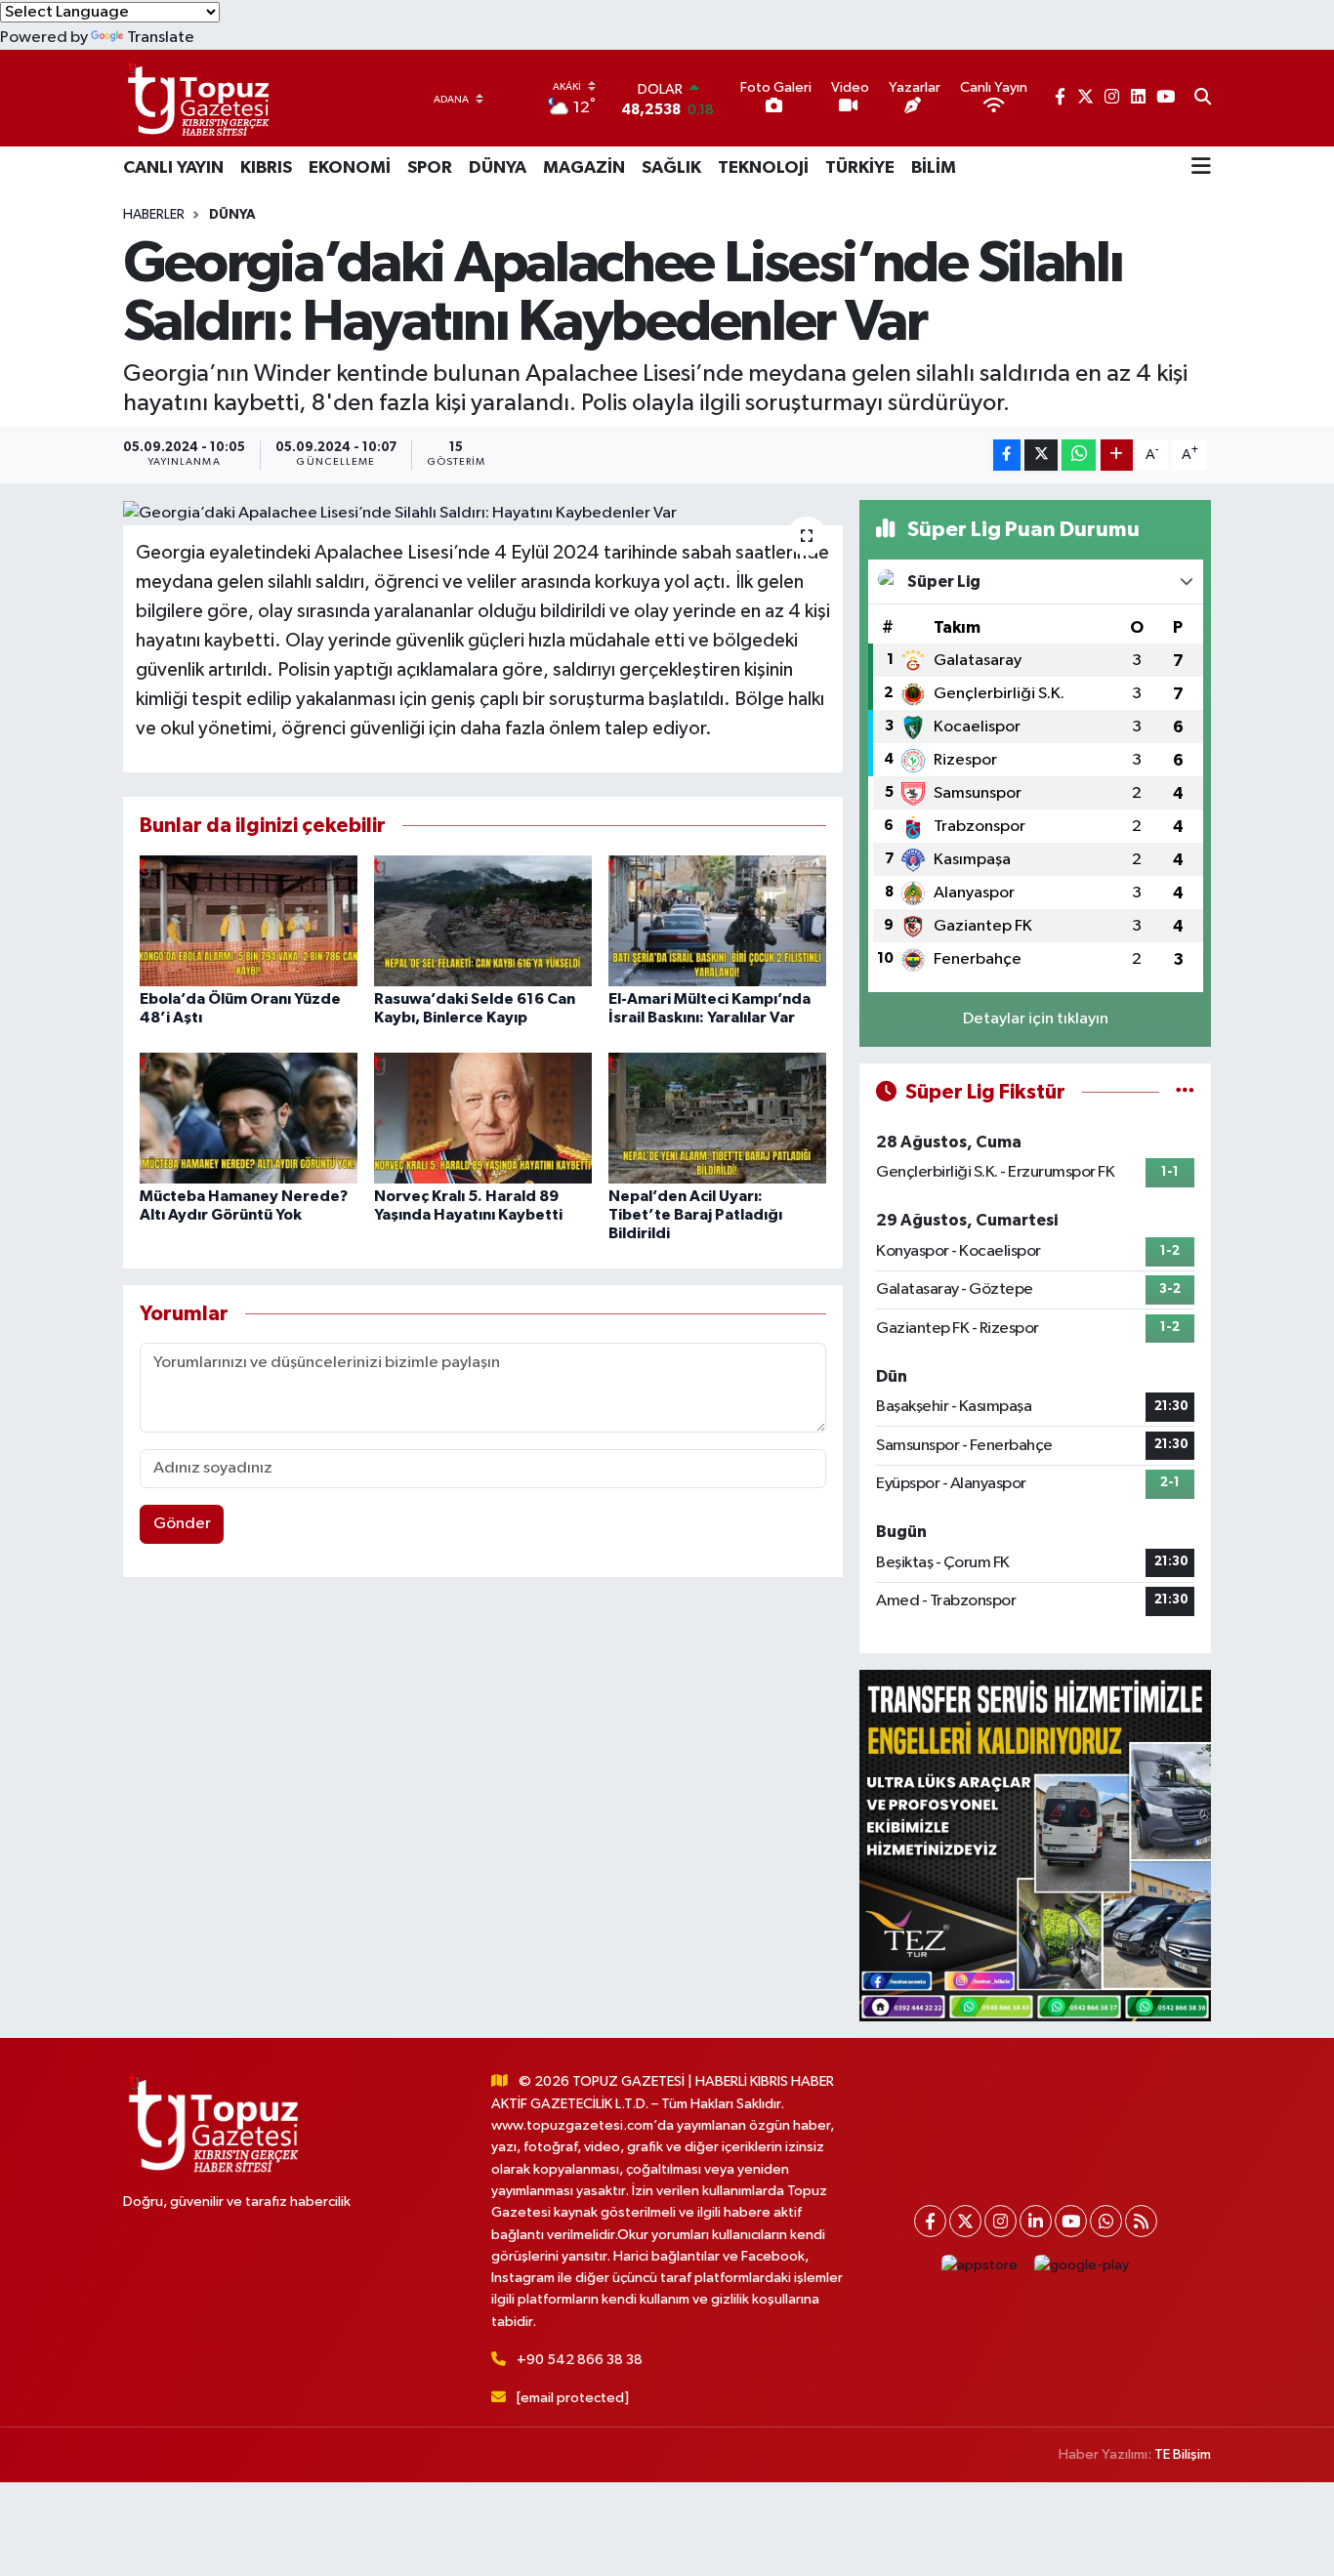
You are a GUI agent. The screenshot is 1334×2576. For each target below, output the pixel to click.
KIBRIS (266, 168)
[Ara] (1203, 99)
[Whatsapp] (1106, 2221)
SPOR (430, 168)
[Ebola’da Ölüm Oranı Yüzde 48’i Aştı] (249, 920)
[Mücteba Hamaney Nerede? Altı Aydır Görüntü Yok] (249, 1118)
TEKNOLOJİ (763, 168)
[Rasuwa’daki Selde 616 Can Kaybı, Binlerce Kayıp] (483, 920)
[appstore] (980, 2265)
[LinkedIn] (1036, 2221)
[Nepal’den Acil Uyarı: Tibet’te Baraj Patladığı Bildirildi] (717, 1118)
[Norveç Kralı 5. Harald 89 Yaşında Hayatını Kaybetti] (483, 1118)
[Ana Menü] (1201, 168)
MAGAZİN (584, 168)
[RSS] (1141, 2221)
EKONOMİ (350, 168)
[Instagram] (1000, 2221)
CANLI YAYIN (173, 168)
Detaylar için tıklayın (1036, 1019)
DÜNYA (498, 168)
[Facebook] (930, 2221)
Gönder (182, 1524)
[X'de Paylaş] (1041, 456)
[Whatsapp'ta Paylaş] (1079, 456)
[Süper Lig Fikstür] (1185, 1092)
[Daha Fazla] (1117, 456)
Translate (161, 38)
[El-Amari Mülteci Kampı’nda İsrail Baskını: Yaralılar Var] (717, 920)
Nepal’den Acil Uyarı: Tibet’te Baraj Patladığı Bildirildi (695, 1215)
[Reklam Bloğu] (1035, 1845)
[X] (965, 2221)
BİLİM (934, 168)
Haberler (154, 215)
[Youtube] (1071, 2221)
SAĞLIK (671, 168)
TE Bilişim (1183, 2454)
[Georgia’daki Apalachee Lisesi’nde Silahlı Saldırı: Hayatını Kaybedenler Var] (483, 513)
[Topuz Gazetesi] (196, 98)
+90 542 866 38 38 (580, 2360)
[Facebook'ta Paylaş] (1007, 456)
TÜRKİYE (860, 168)
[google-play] (1082, 2265)
